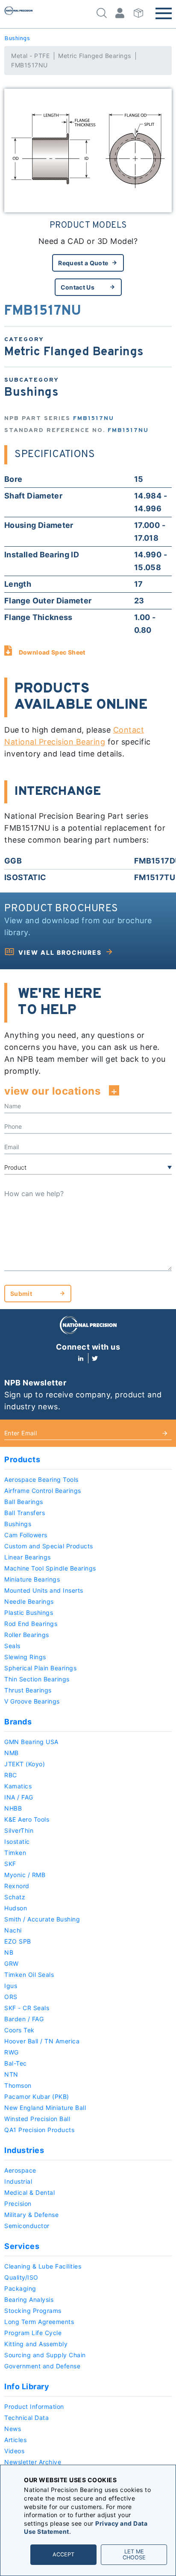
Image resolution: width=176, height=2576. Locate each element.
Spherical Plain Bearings (40, 1668)
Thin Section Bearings (37, 1679)
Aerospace (20, 2170)
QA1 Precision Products (39, 2130)
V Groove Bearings (32, 1701)
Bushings (17, 39)
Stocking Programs (33, 2311)
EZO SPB (18, 1941)
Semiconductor (27, 2226)
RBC (11, 1775)
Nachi (13, 1930)
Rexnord (17, 1886)
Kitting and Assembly (36, 2344)
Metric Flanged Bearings (95, 56)
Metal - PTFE (30, 56)
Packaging (20, 2288)
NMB (12, 1753)
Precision (18, 2204)
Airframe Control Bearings (43, 1491)
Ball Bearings (24, 1502)
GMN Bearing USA (31, 1742)
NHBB (13, 1808)
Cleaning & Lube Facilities (43, 2266)
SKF (10, 1864)
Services (22, 2246)
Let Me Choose (134, 2554)
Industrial (18, 2181)
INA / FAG (19, 1797)
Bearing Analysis (29, 2299)
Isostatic (17, 1841)
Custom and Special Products (49, 1546)
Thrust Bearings (28, 1690)
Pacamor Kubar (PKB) (37, 2096)
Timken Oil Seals (29, 1975)
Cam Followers (26, 1535)
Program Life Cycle (33, 2333)
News (13, 2429)
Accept (63, 2554)
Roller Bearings (27, 1635)
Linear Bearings (28, 1557)
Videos (14, 2451)
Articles (15, 2440)
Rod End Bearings (31, 1624)
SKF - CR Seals (27, 2008)
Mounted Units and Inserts (44, 1590)
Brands (18, 1722)
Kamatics (18, 1786)
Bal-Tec (16, 2063)
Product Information (34, 2406)
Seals (12, 1646)
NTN (11, 2074)
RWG (12, 2052)
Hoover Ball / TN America (42, 2041)
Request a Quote (83, 263)
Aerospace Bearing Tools (41, 1479)
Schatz (15, 1897)
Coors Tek (19, 2030)
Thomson (18, 2085)
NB (9, 1952)
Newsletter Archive (33, 2462)
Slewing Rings (25, 1657)
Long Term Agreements (39, 2322)
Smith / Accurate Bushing (42, 1919)
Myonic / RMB (25, 1875)
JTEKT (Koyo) (25, 1764)
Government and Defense (42, 2366)
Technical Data (26, 2418)
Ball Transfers (25, 1513)
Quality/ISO (21, 2277)
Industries (24, 2150)
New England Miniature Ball (45, 2108)
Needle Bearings (29, 1601)
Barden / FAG (24, 2019)
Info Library (27, 2386)
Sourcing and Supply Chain (45, 2355)
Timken (15, 1853)
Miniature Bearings (32, 1579)
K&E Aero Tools (27, 1819)
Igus (11, 1986)
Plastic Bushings (29, 1613)
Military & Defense (31, 2215)
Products (22, 1459)
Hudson (16, 1908)
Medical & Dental (29, 2192)
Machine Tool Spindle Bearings (50, 1568)
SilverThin (19, 1830)
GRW (12, 1963)
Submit (21, 1294)
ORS (11, 1997)
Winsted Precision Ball (37, 2119)
